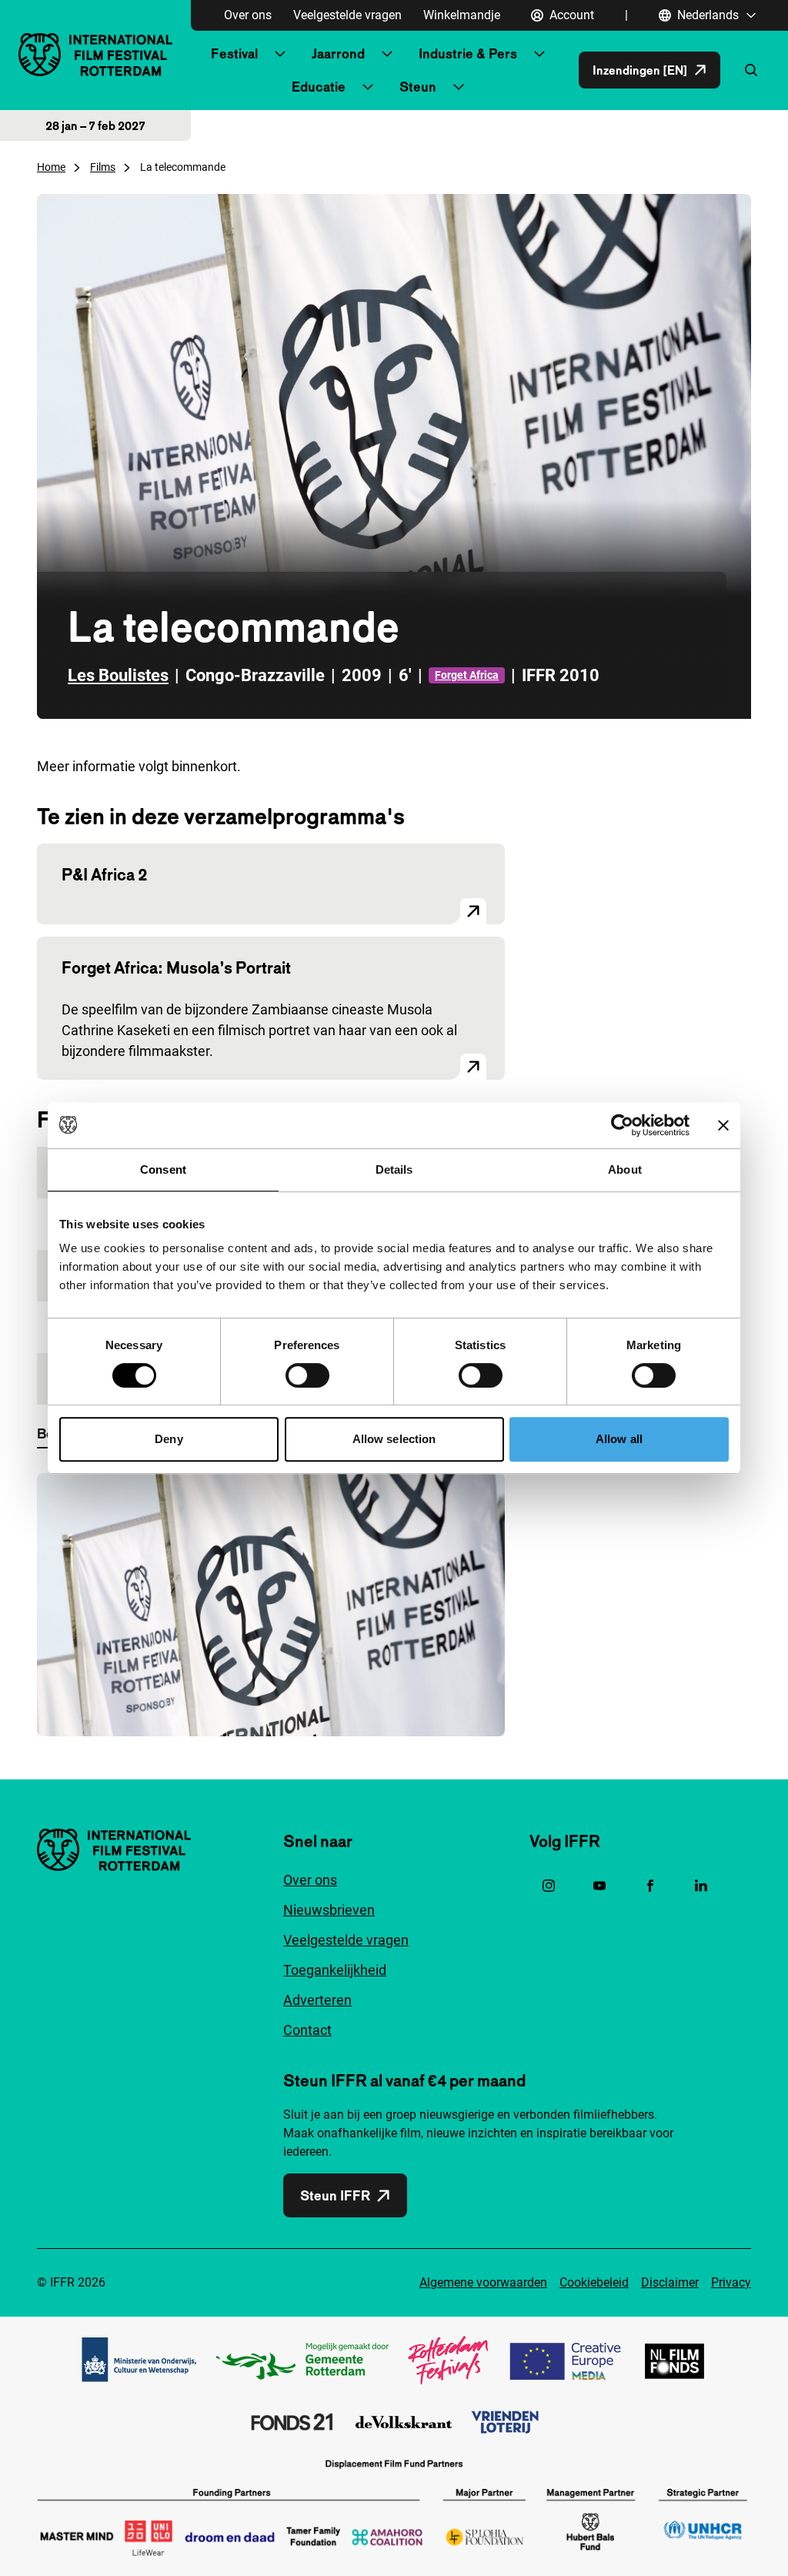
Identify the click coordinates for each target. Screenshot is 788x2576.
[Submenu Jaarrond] (387, 54)
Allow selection (394, 1439)
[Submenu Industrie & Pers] (539, 54)
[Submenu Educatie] (368, 87)
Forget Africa (467, 675)
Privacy (731, 2282)
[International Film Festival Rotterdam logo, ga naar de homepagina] (95, 54)
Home (51, 167)
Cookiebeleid (594, 2282)
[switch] (307, 1375)
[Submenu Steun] (459, 87)
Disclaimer (670, 2282)
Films (103, 167)
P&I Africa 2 (104, 874)
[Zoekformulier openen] (751, 70)
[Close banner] (723, 1125)
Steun (418, 87)
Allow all (619, 1439)
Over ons (248, 15)
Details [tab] (394, 1169)
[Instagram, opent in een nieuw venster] (549, 1886)
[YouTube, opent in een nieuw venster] (599, 1886)
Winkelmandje (462, 15)
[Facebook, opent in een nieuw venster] (650, 1886)
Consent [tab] (163, 1169)
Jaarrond (338, 53)
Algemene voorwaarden (483, 2282)
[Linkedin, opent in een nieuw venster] (701, 1886)
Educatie (319, 87)
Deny (169, 1439)
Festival (234, 53)
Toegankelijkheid (335, 1970)
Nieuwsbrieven (329, 1910)
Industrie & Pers (468, 53)
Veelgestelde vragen (347, 15)
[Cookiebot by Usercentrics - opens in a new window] (622, 1125)
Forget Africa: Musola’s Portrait (176, 967)
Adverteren (317, 2000)
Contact (307, 2030)
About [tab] (625, 1169)
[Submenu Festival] (280, 54)
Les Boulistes (118, 675)
